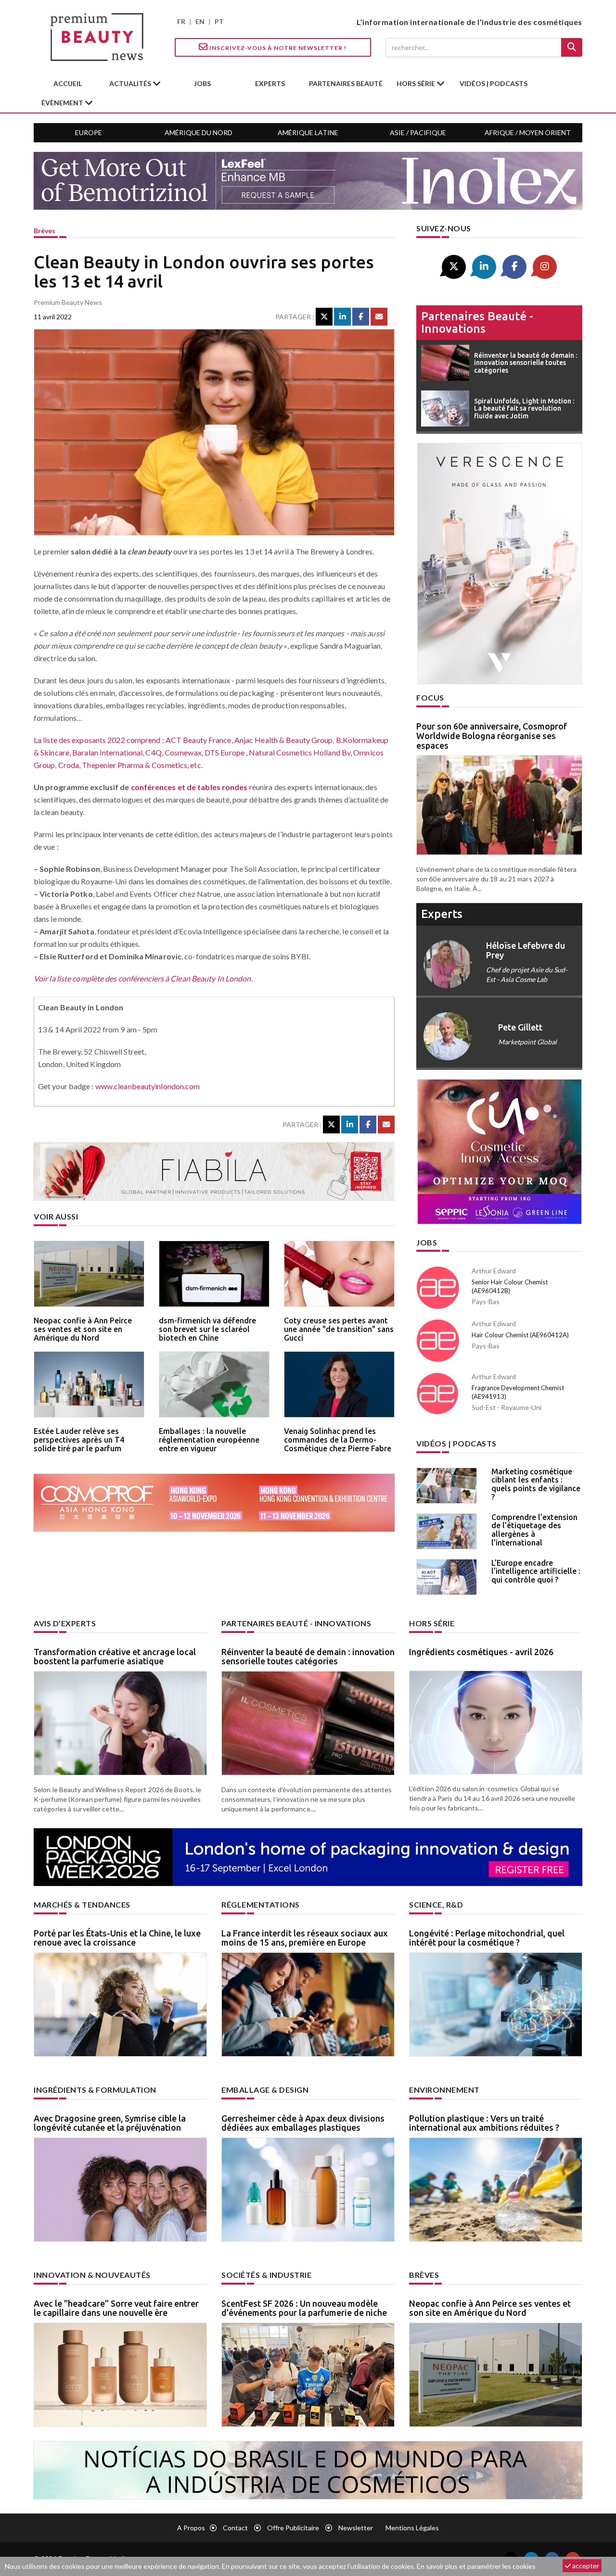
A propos (191, 2528)
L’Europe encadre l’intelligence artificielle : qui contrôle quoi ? (536, 1571)
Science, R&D (436, 1904)
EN (200, 21)
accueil (68, 83)
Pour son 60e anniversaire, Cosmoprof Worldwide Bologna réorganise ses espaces (492, 736)
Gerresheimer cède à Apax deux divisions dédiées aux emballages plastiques (303, 2123)
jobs (202, 83)
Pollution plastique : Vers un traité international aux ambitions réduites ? (484, 2123)
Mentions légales (412, 2528)
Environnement (444, 2090)
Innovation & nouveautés (92, 2275)
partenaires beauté (346, 83)
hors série (417, 83)
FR (181, 21)
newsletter (356, 2528)
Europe (89, 132)
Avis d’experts (65, 1623)
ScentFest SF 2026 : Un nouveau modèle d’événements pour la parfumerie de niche (304, 2308)
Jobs (427, 1242)
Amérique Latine (308, 132)
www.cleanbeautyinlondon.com (148, 1086)
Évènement (63, 103)
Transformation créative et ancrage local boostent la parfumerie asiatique (115, 1657)
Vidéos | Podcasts (494, 83)
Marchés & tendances (82, 1904)
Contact (235, 2528)
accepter (585, 2566)
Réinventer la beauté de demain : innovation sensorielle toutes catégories (308, 1657)
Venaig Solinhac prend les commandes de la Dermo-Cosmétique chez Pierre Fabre (338, 1439)
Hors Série (432, 1623)
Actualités (131, 83)
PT (219, 21)
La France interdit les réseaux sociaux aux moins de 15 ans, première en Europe (305, 1938)
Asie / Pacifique (418, 132)
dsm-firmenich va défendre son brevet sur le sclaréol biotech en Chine (207, 1329)
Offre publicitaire (293, 2528)
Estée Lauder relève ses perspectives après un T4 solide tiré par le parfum (79, 1439)
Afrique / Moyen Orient (528, 132)
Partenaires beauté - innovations (477, 322)
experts (270, 83)
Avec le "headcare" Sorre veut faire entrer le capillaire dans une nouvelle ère (116, 2308)
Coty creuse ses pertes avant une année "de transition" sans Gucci (339, 1329)
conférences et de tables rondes (189, 787)
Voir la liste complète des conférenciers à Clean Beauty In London (142, 978)
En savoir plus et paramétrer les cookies (476, 2566)
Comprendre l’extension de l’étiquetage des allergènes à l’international (534, 1530)
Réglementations (261, 1904)
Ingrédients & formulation (95, 2090)
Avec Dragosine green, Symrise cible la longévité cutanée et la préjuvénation (110, 2123)
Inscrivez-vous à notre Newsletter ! (277, 48)
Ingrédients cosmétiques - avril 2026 (481, 1652)
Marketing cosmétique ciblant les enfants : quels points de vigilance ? (536, 1484)
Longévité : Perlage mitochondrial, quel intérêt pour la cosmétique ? (487, 1938)
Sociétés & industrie (266, 2275)
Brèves (45, 231)
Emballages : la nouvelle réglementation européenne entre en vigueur (209, 1439)
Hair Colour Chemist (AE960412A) (520, 1335)
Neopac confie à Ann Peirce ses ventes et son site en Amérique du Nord (83, 1329)
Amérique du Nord (199, 132)
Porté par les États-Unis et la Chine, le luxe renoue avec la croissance (117, 1938)
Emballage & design (265, 2090)
